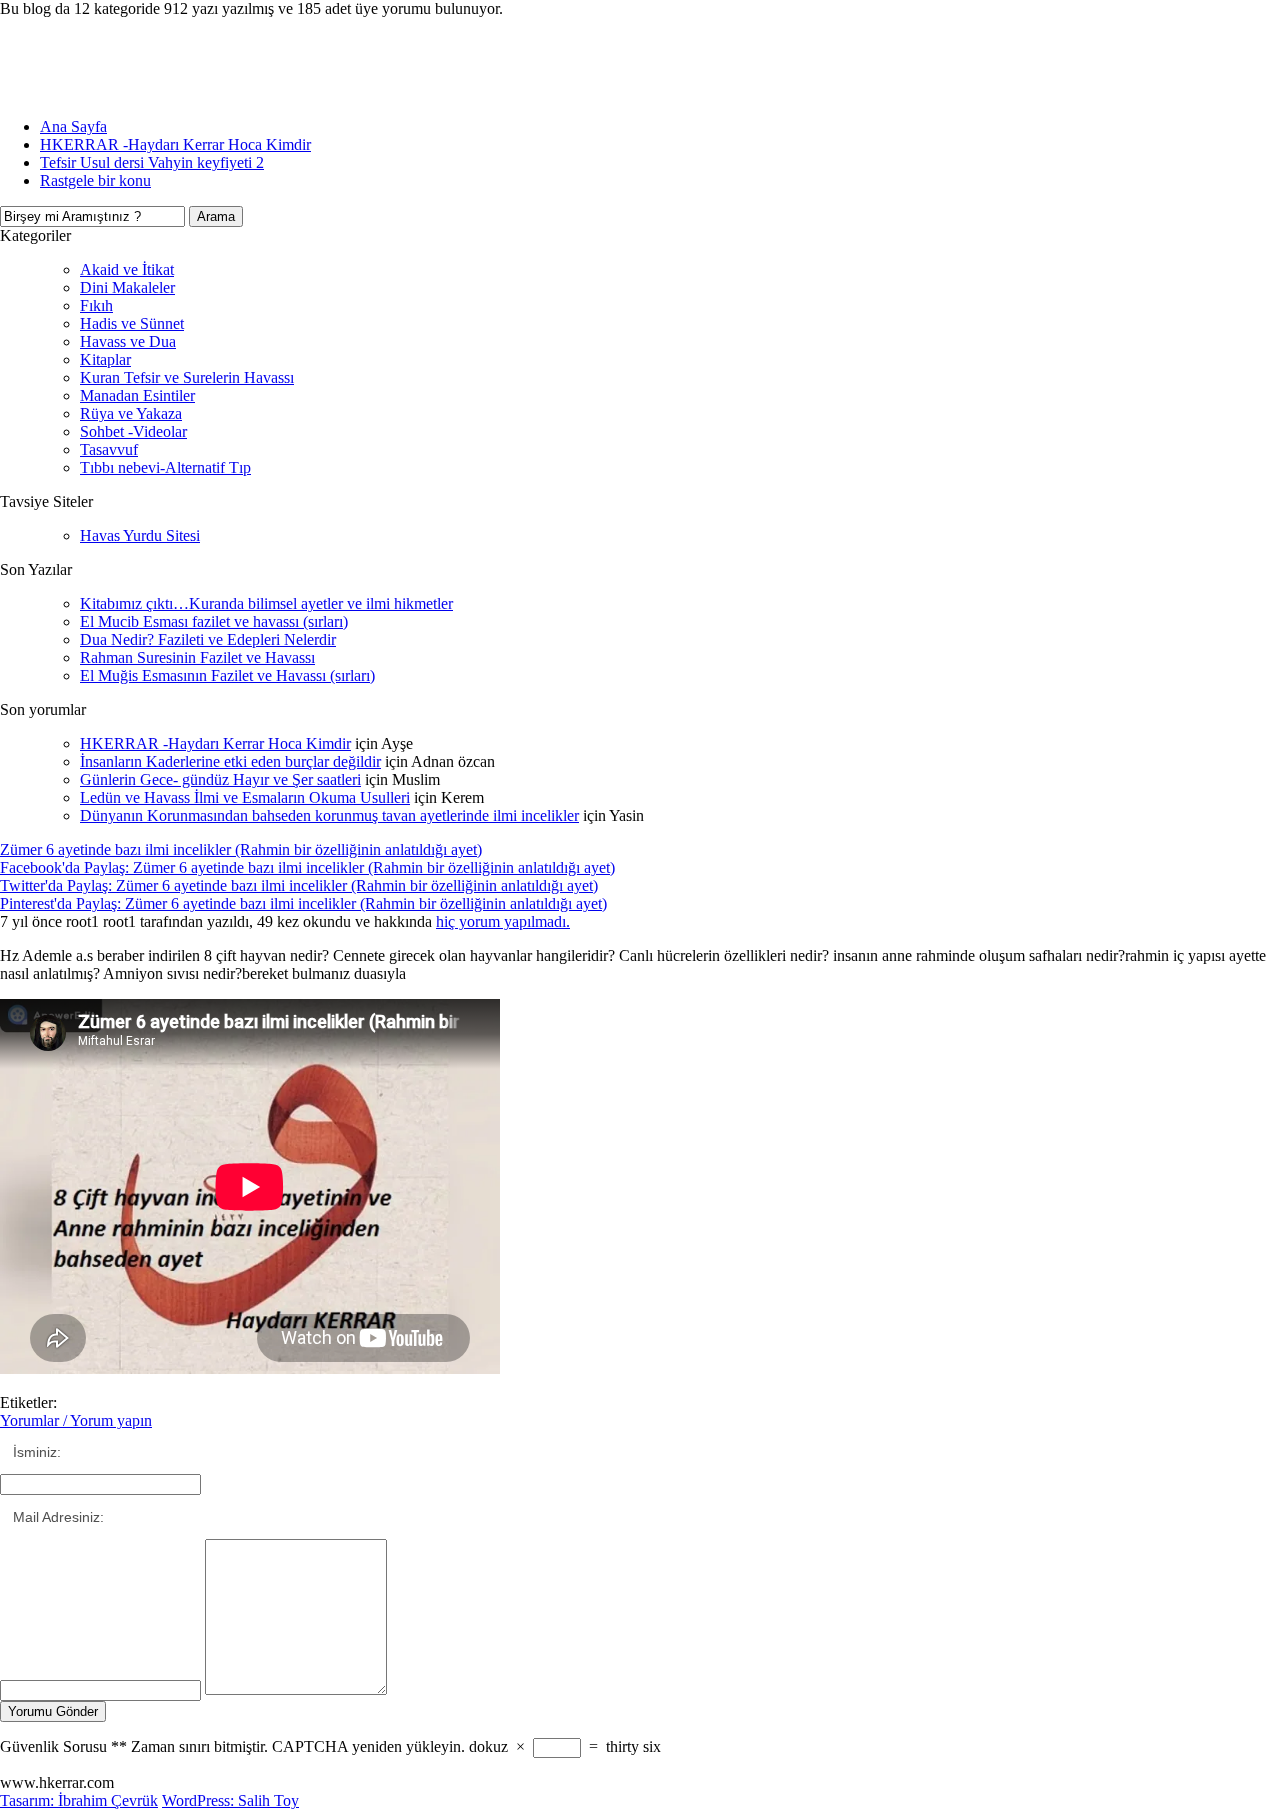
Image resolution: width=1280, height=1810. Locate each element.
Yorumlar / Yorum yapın (76, 1420)
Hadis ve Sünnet (132, 323)
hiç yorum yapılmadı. (503, 921)
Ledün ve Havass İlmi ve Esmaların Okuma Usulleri (245, 797)
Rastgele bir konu (95, 180)
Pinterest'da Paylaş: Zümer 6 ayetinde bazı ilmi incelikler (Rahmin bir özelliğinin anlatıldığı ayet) (303, 903)
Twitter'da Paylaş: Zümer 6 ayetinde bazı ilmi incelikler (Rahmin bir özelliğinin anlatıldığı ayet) (299, 885)
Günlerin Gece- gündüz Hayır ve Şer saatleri (220, 779)
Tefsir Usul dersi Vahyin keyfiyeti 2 (152, 162)
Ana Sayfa (73, 126)
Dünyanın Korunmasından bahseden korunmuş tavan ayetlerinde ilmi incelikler (329, 815)
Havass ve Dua (128, 341)
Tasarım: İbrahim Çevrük (79, 1800)
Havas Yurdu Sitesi (140, 535)
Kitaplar (105, 359)
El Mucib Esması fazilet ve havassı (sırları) (214, 621)
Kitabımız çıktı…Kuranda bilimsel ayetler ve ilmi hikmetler (266, 603)
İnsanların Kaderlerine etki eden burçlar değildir (230, 761)
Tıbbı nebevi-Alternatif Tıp (165, 467)
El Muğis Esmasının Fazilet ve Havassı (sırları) (227, 675)
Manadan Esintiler (137, 395)
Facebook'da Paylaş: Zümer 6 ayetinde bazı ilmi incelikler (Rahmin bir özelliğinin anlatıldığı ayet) (307, 867)
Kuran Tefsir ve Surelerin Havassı (187, 377)
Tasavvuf (109, 449)
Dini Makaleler (127, 287)
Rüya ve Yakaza (131, 413)
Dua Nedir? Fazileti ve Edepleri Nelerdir (208, 639)
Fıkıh (96, 305)
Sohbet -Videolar (133, 431)
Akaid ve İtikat (127, 269)
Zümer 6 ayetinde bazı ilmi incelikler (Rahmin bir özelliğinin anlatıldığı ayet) (241, 849)
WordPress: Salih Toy (230, 1800)
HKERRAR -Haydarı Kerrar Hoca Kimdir (175, 144)
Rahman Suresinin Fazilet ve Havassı (197, 657)
